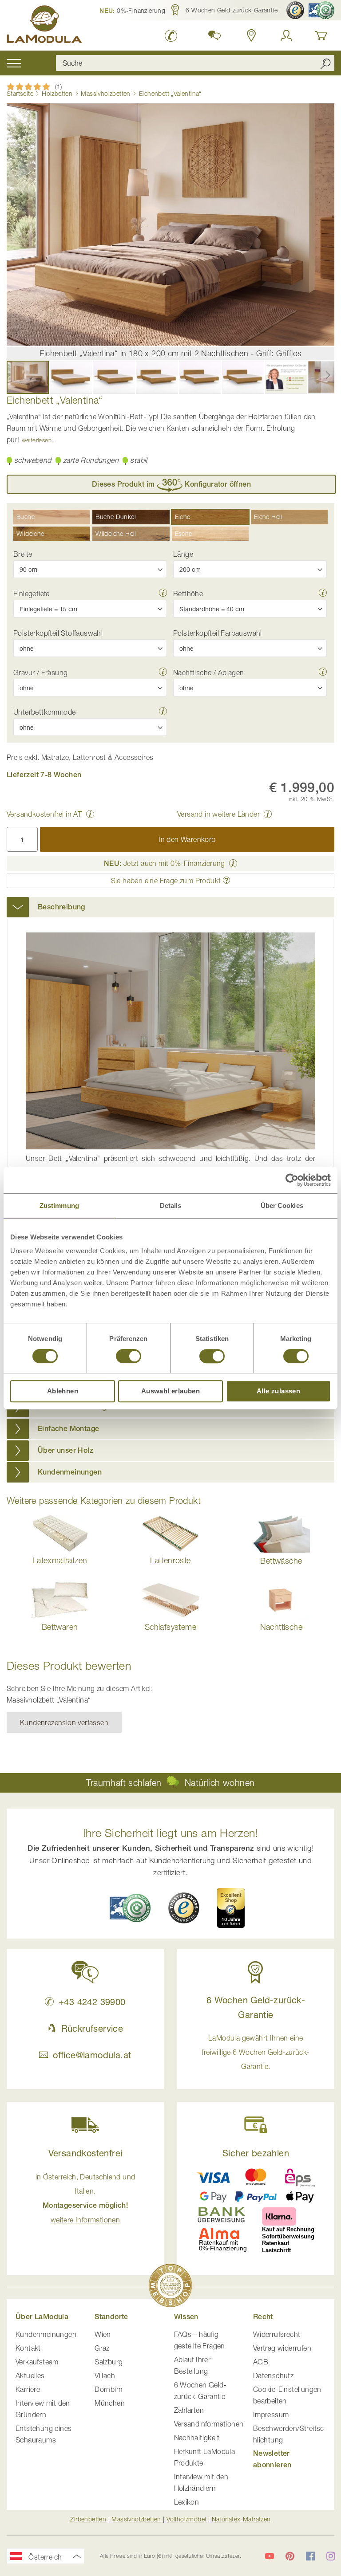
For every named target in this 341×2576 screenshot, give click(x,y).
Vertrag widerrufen (282, 2348)
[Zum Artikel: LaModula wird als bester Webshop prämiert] (170, 2287)
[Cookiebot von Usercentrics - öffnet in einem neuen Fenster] (292, 1180)
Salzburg (109, 2362)
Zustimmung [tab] (59, 1205)
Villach (105, 2375)
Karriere (28, 2389)
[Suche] (325, 63)
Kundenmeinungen (46, 2334)
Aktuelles (30, 2375)
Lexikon (187, 2502)
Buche (26, 517)
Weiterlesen (37, 440)
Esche (184, 533)
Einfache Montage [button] (68, 1429)
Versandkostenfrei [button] (85, 2153)
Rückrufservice (92, 2028)
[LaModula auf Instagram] (331, 2556)
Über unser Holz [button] (65, 1450)
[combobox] (195, 63)
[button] (132, 10)
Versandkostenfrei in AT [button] (44, 814)
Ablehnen (63, 1391)
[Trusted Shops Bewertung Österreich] (184, 1908)
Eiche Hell (268, 517)
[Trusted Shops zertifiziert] (295, 10)
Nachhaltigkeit (197, 2438)
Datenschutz (273, 2375)
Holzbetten (57, 93)
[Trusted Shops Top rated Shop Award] (231, 1908)
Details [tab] (171, 1205)
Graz (102, 2348)
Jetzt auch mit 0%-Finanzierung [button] (165, 863)
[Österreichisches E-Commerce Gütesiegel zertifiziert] (321, 10)
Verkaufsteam (37, 2362)
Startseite (20, 93)
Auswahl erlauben (170, 1391)
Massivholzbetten (105, 93)
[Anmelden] (286, 35)
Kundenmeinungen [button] (70, 1472)
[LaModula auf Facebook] (310, 2556)
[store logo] (44, 26)
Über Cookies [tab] (282, 1205)
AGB (261, 2362)
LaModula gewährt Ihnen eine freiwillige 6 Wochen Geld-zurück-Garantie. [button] (256, 2052)
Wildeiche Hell (116, 533)
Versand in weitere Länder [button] (218, 814)
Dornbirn (109, 2389)
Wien (103, 2334)
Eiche (183, 517)
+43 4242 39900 (92, 2002)
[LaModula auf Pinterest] (290, 2556)
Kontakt (28, 2348)
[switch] (129, 1357)
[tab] (170, 907)
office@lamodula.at (92, 2055)
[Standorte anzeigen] (252, 35)
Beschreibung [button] (61, 907)
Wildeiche (30, 533)
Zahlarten (189, 2410)
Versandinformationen (209, 2424)
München (110, 2403)
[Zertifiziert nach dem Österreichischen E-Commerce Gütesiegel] (130, 1908)
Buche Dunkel (116, 517)
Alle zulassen (278, 1391)
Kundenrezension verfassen (64, 1723)
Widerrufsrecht (277, 2334)
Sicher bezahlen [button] (256, 2153)
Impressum (271, 2415)
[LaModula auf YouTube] (270, 2556)
